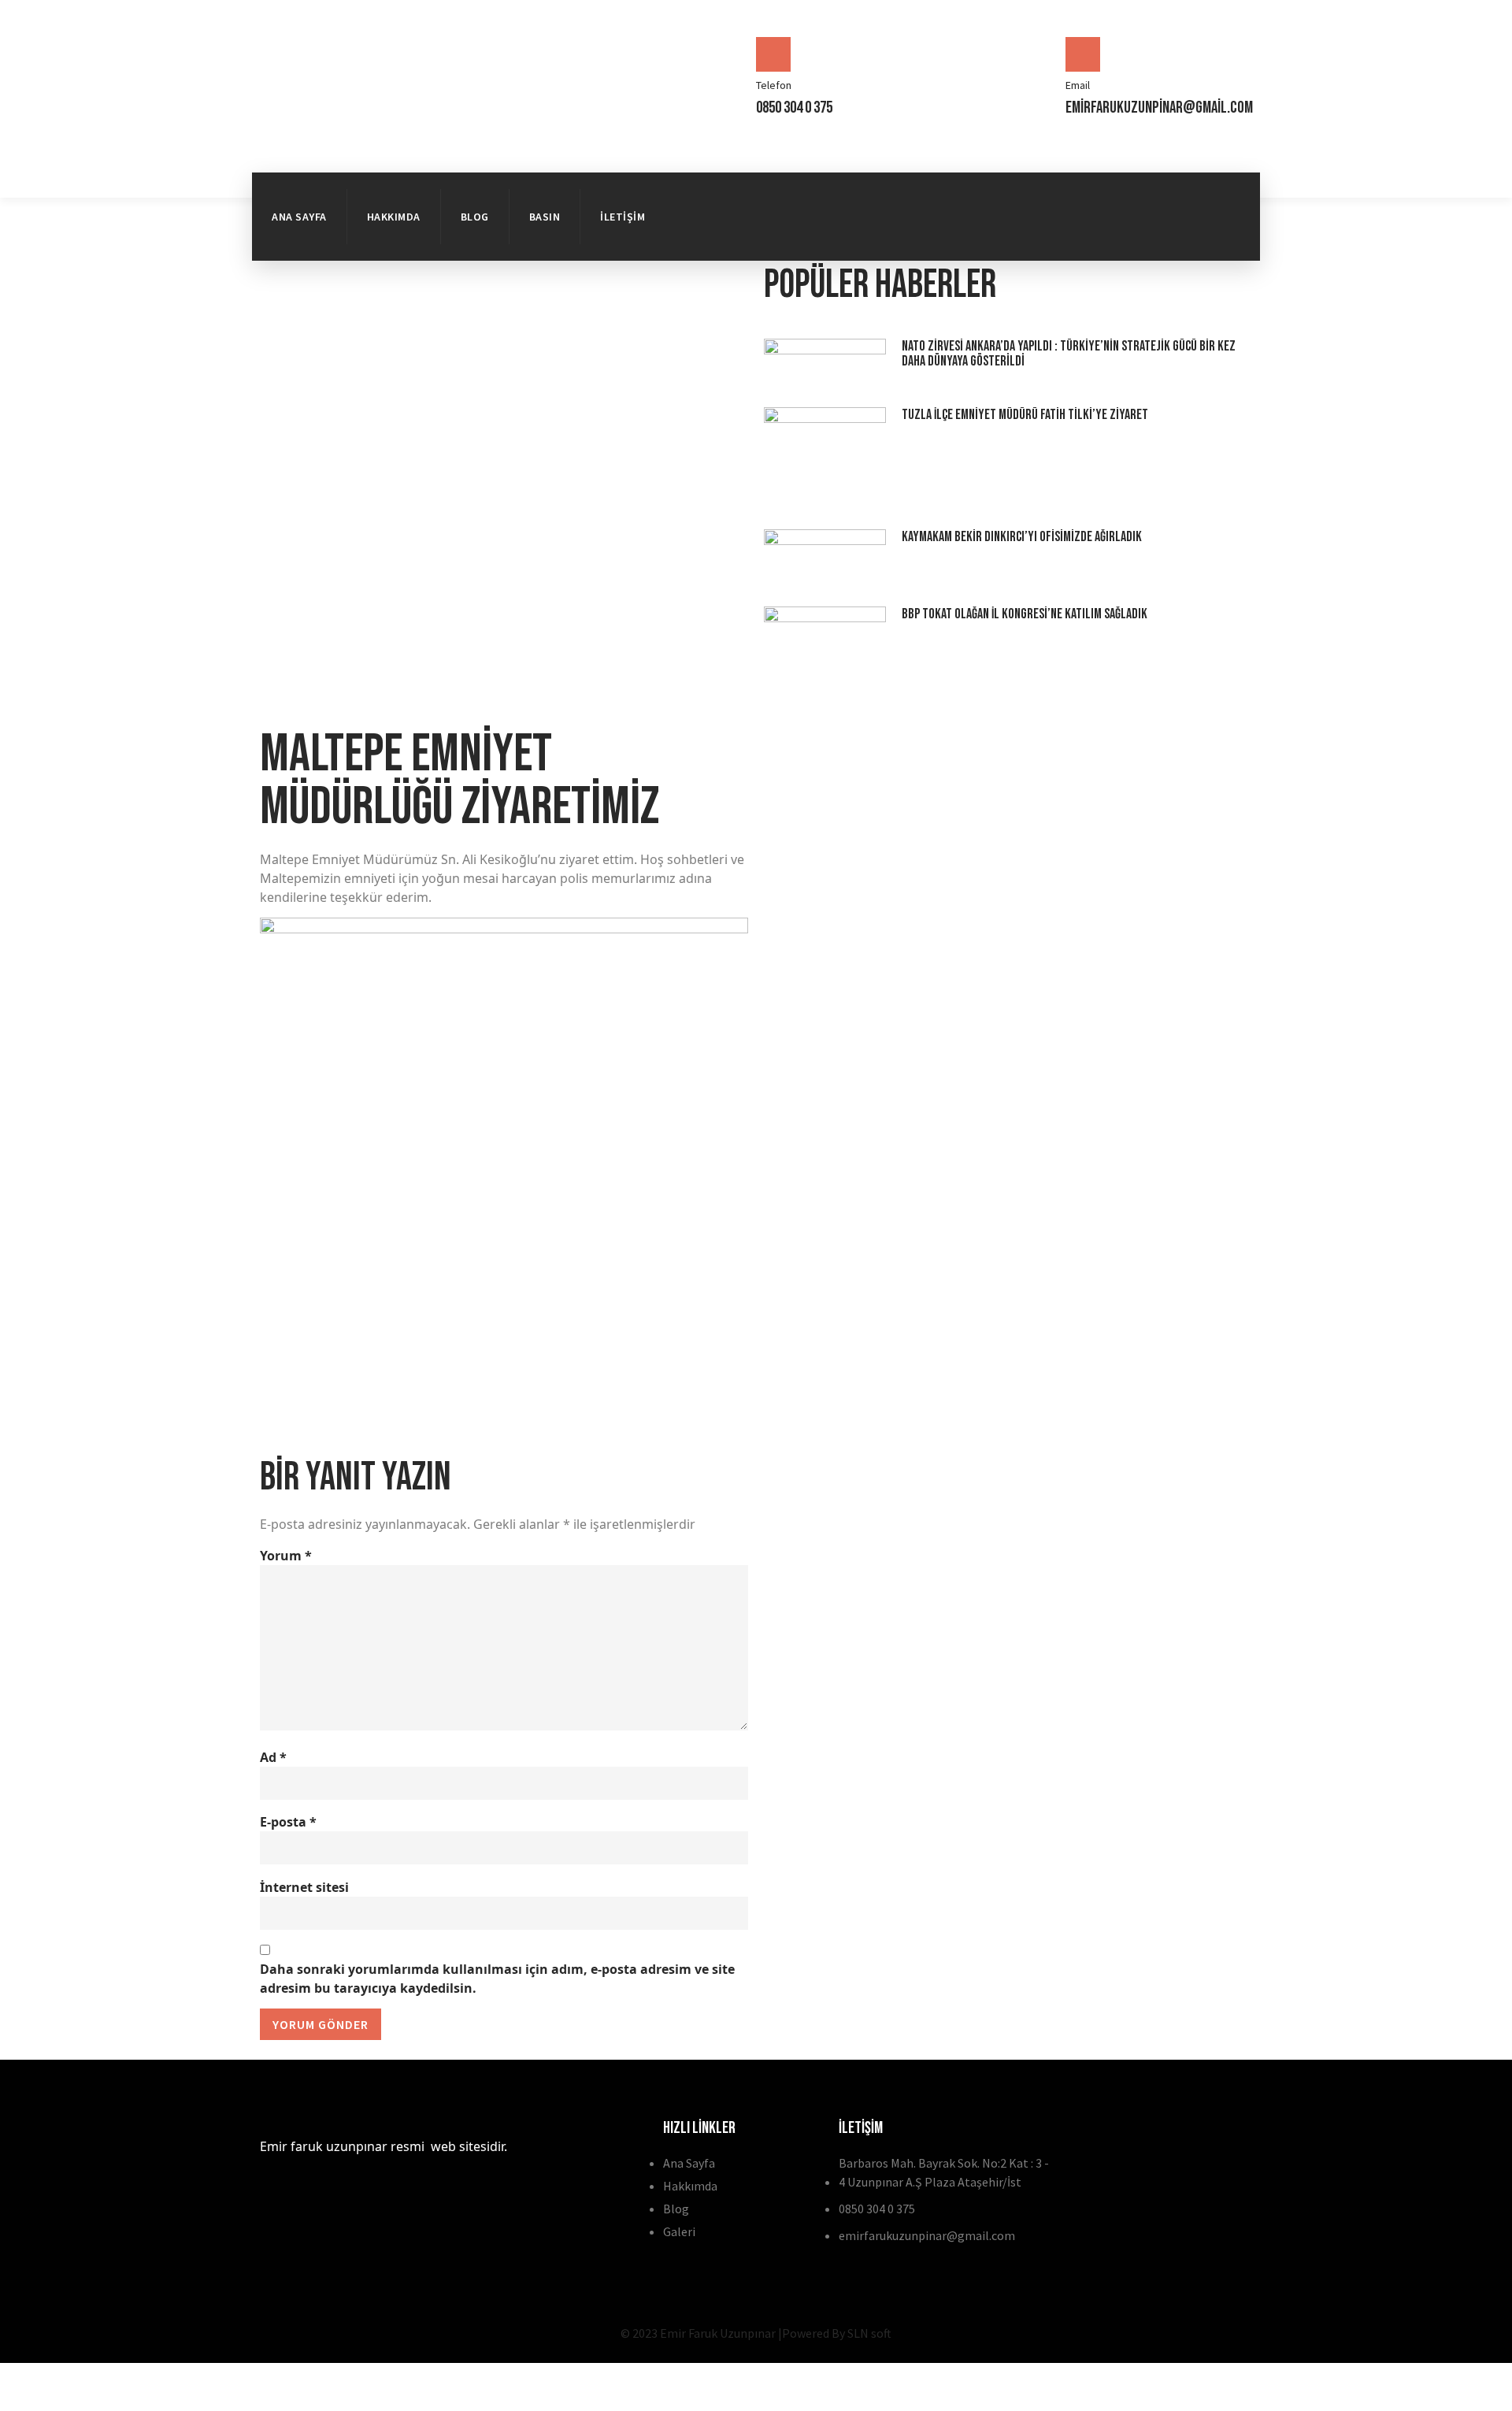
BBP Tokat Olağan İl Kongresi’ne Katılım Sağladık (1025, 614)
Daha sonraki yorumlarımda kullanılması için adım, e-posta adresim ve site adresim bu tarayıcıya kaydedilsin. (497, 1979)
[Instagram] (1217, 236)
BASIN (545, 217)
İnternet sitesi (304, 1887)
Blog (475, 217)
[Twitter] (1217, 192)
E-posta (288, 1822)
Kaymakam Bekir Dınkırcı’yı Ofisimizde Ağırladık (1022, 537)
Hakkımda (394, 217)
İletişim (623, 217)
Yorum (286, 1556)
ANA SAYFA (299, 217)
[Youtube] (1159, 236)
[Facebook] (1159, 192)
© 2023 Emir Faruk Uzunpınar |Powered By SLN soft (756, 2333)
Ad (273, 1757)
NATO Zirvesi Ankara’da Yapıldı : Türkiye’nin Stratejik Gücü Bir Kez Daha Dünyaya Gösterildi (1069, 354)
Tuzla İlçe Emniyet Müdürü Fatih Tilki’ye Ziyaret (1025, 415)
